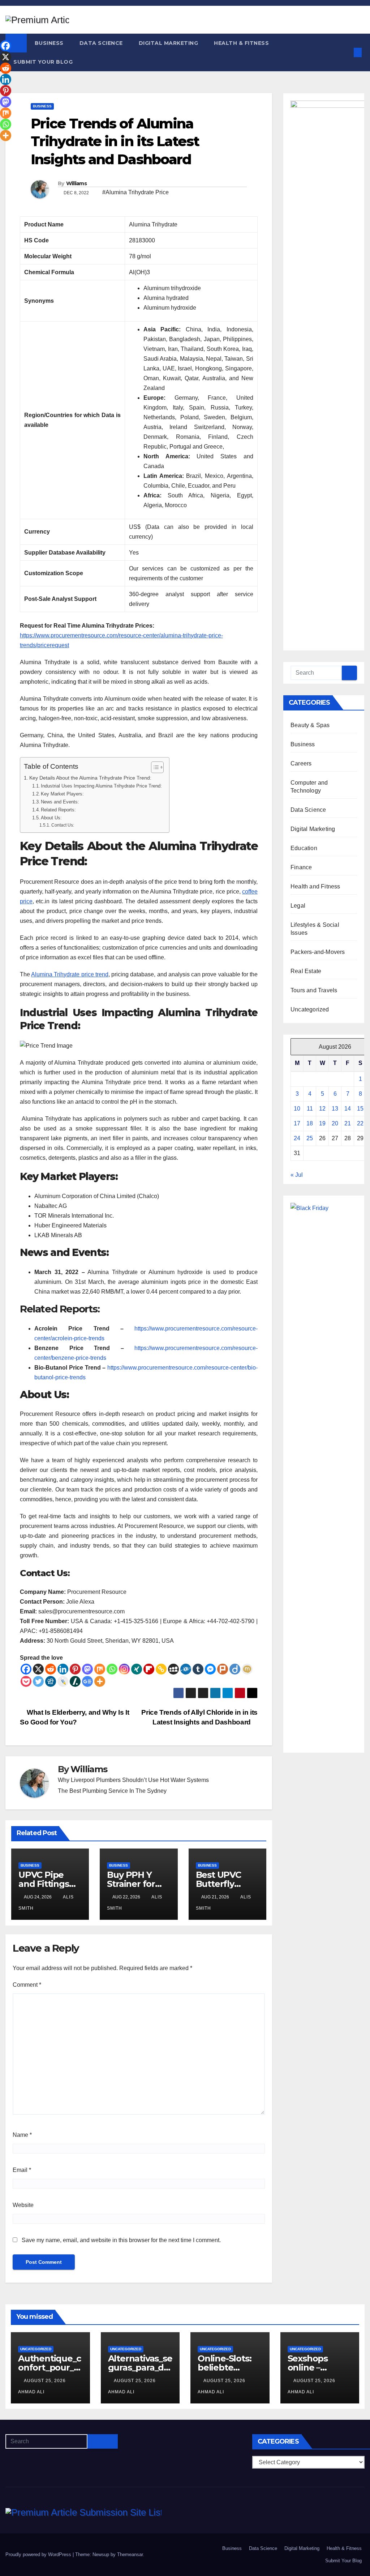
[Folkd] (186, 1669)
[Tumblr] (198, 1669)
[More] (100, 1681)
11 (310, 1109)
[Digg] (51, 1681)
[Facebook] (26, 1669)
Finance (301, 867)
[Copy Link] (161, 1669)
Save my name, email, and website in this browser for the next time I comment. (121, 2240)
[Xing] (137, 1669)
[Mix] (100, 1669)
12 (322, 1109)
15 (360, 1109)
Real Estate (306, 971)
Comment (27, 1985)
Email (22, 2170)
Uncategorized (310, 1009)
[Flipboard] (149, 1669)
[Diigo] (235, 1669)
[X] (38, 1669)
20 (335, 1123)
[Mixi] (247, 1669)
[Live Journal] (63, 1681)
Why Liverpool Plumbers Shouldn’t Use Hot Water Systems (133, 1780)
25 (310, 1138)
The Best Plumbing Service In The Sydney (112, 1791)
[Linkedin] (63, 1669)
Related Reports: (58, 810)
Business (49, 43)
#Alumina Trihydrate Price (135, 192)
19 (322, 1123)
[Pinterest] (75, 1669)
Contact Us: (63, 825)
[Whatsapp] (112, 1669)
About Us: (51, 818)
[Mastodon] (87, 1669)
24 (297, 1138)
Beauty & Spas (310, 725)
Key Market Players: (62, 794)
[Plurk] (223, 1669)
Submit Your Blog (43, 62)
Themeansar (130, 2554)
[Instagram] (124, 1669)
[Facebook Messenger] (210, 1669)
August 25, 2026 (46, 2381)
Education (304, 848)
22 (360, 1123)
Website (23, 2205)
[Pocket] (26, 1681)
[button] (346, 52)
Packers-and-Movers (318, 952)
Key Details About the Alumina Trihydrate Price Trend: (90, 778)
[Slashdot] (75, 1681)
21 (348, 1123)
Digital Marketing (169, 43)
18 (310, 1123)
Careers (301, 763)
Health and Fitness (315, 886)
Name (22, 2135)
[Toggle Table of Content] (154, 767)
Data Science (101, 43)
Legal (298, 906)
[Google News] (87, 1681)
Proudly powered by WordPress (39, 2554)
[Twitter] (38, 1681)
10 (297, 1109)
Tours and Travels (314, 990)
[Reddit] (51, 1669)
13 (335, 1109)
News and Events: (60, 802)
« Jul (297, 1175)
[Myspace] (173, 1669)
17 (297, 1123)
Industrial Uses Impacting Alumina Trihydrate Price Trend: (101, 786)
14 (348, 1109)
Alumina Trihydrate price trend (70, 974)
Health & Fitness (241, 43)
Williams (76, 183)
